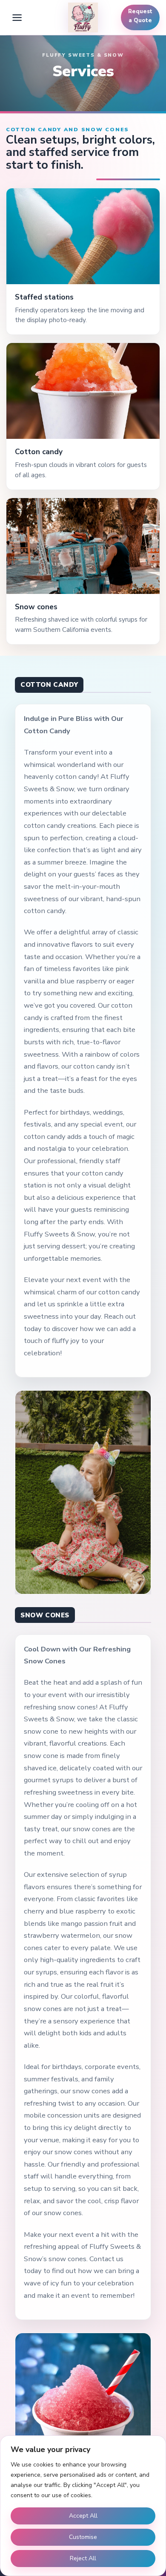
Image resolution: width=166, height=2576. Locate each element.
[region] (83, 2506)
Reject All (83, 2558)
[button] (17, 17)
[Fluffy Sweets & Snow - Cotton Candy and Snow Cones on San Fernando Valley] (83, 17)
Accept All (83, 2516)
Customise (83, 2537)
